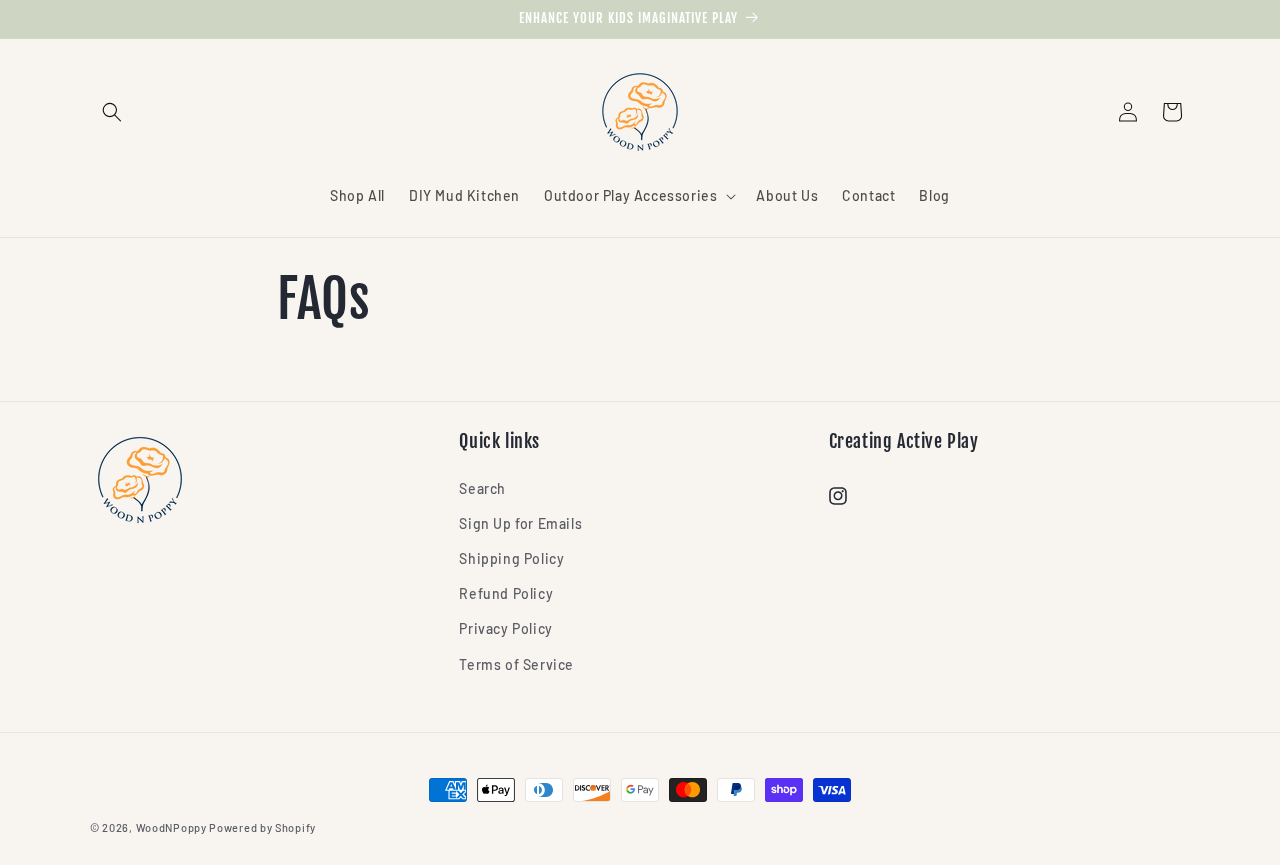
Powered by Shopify (262, 827)
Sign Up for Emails (520, 523)
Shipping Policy (511, 558)
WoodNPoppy (171, 827)
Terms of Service (516, 664)
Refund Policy (506, 593)
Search (482, 488)
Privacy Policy (505, 628)
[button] (112, 112)
